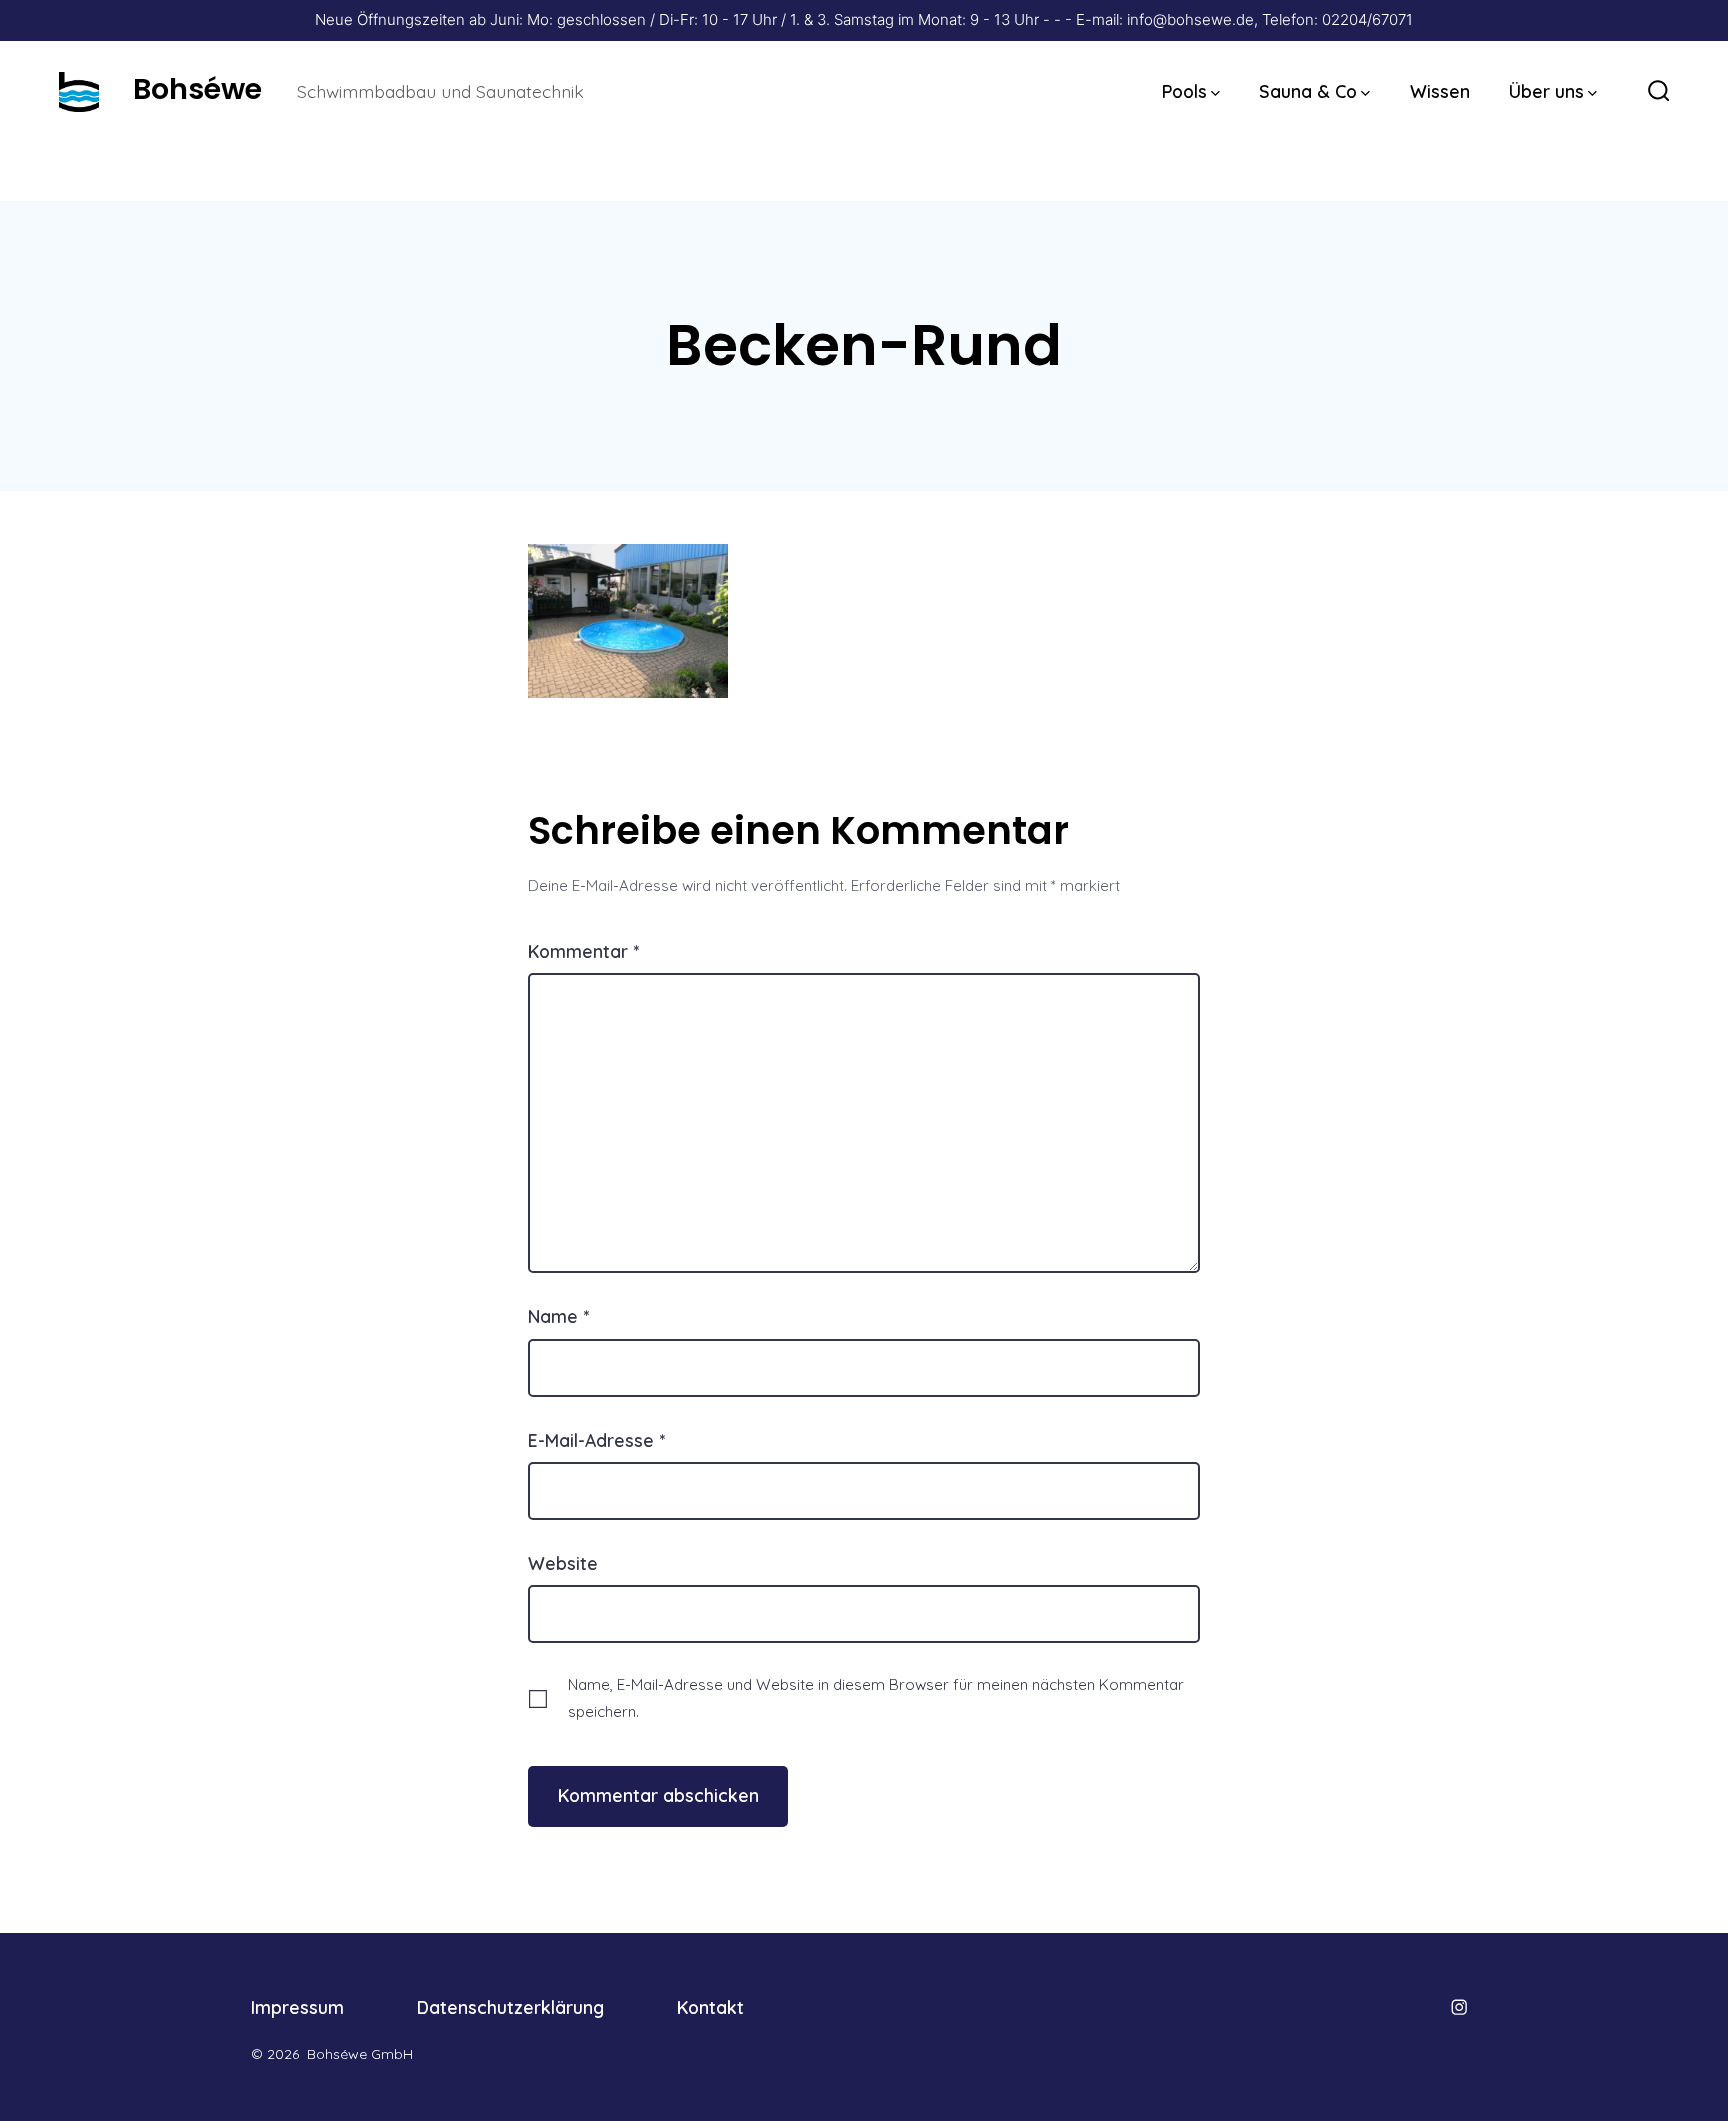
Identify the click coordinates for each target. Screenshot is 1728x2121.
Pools (1184, 91)
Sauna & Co (1308, 91)
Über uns (1546, 91)
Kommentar (583, 951)
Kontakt (710, 2007)
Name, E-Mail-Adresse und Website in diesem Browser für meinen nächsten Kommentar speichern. (876, 1698)
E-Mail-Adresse (596, 1440)
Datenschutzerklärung (510, 2007)
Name (558, 1316)
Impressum (297, 2007)
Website (563, 1563)
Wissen (1440, 91)
